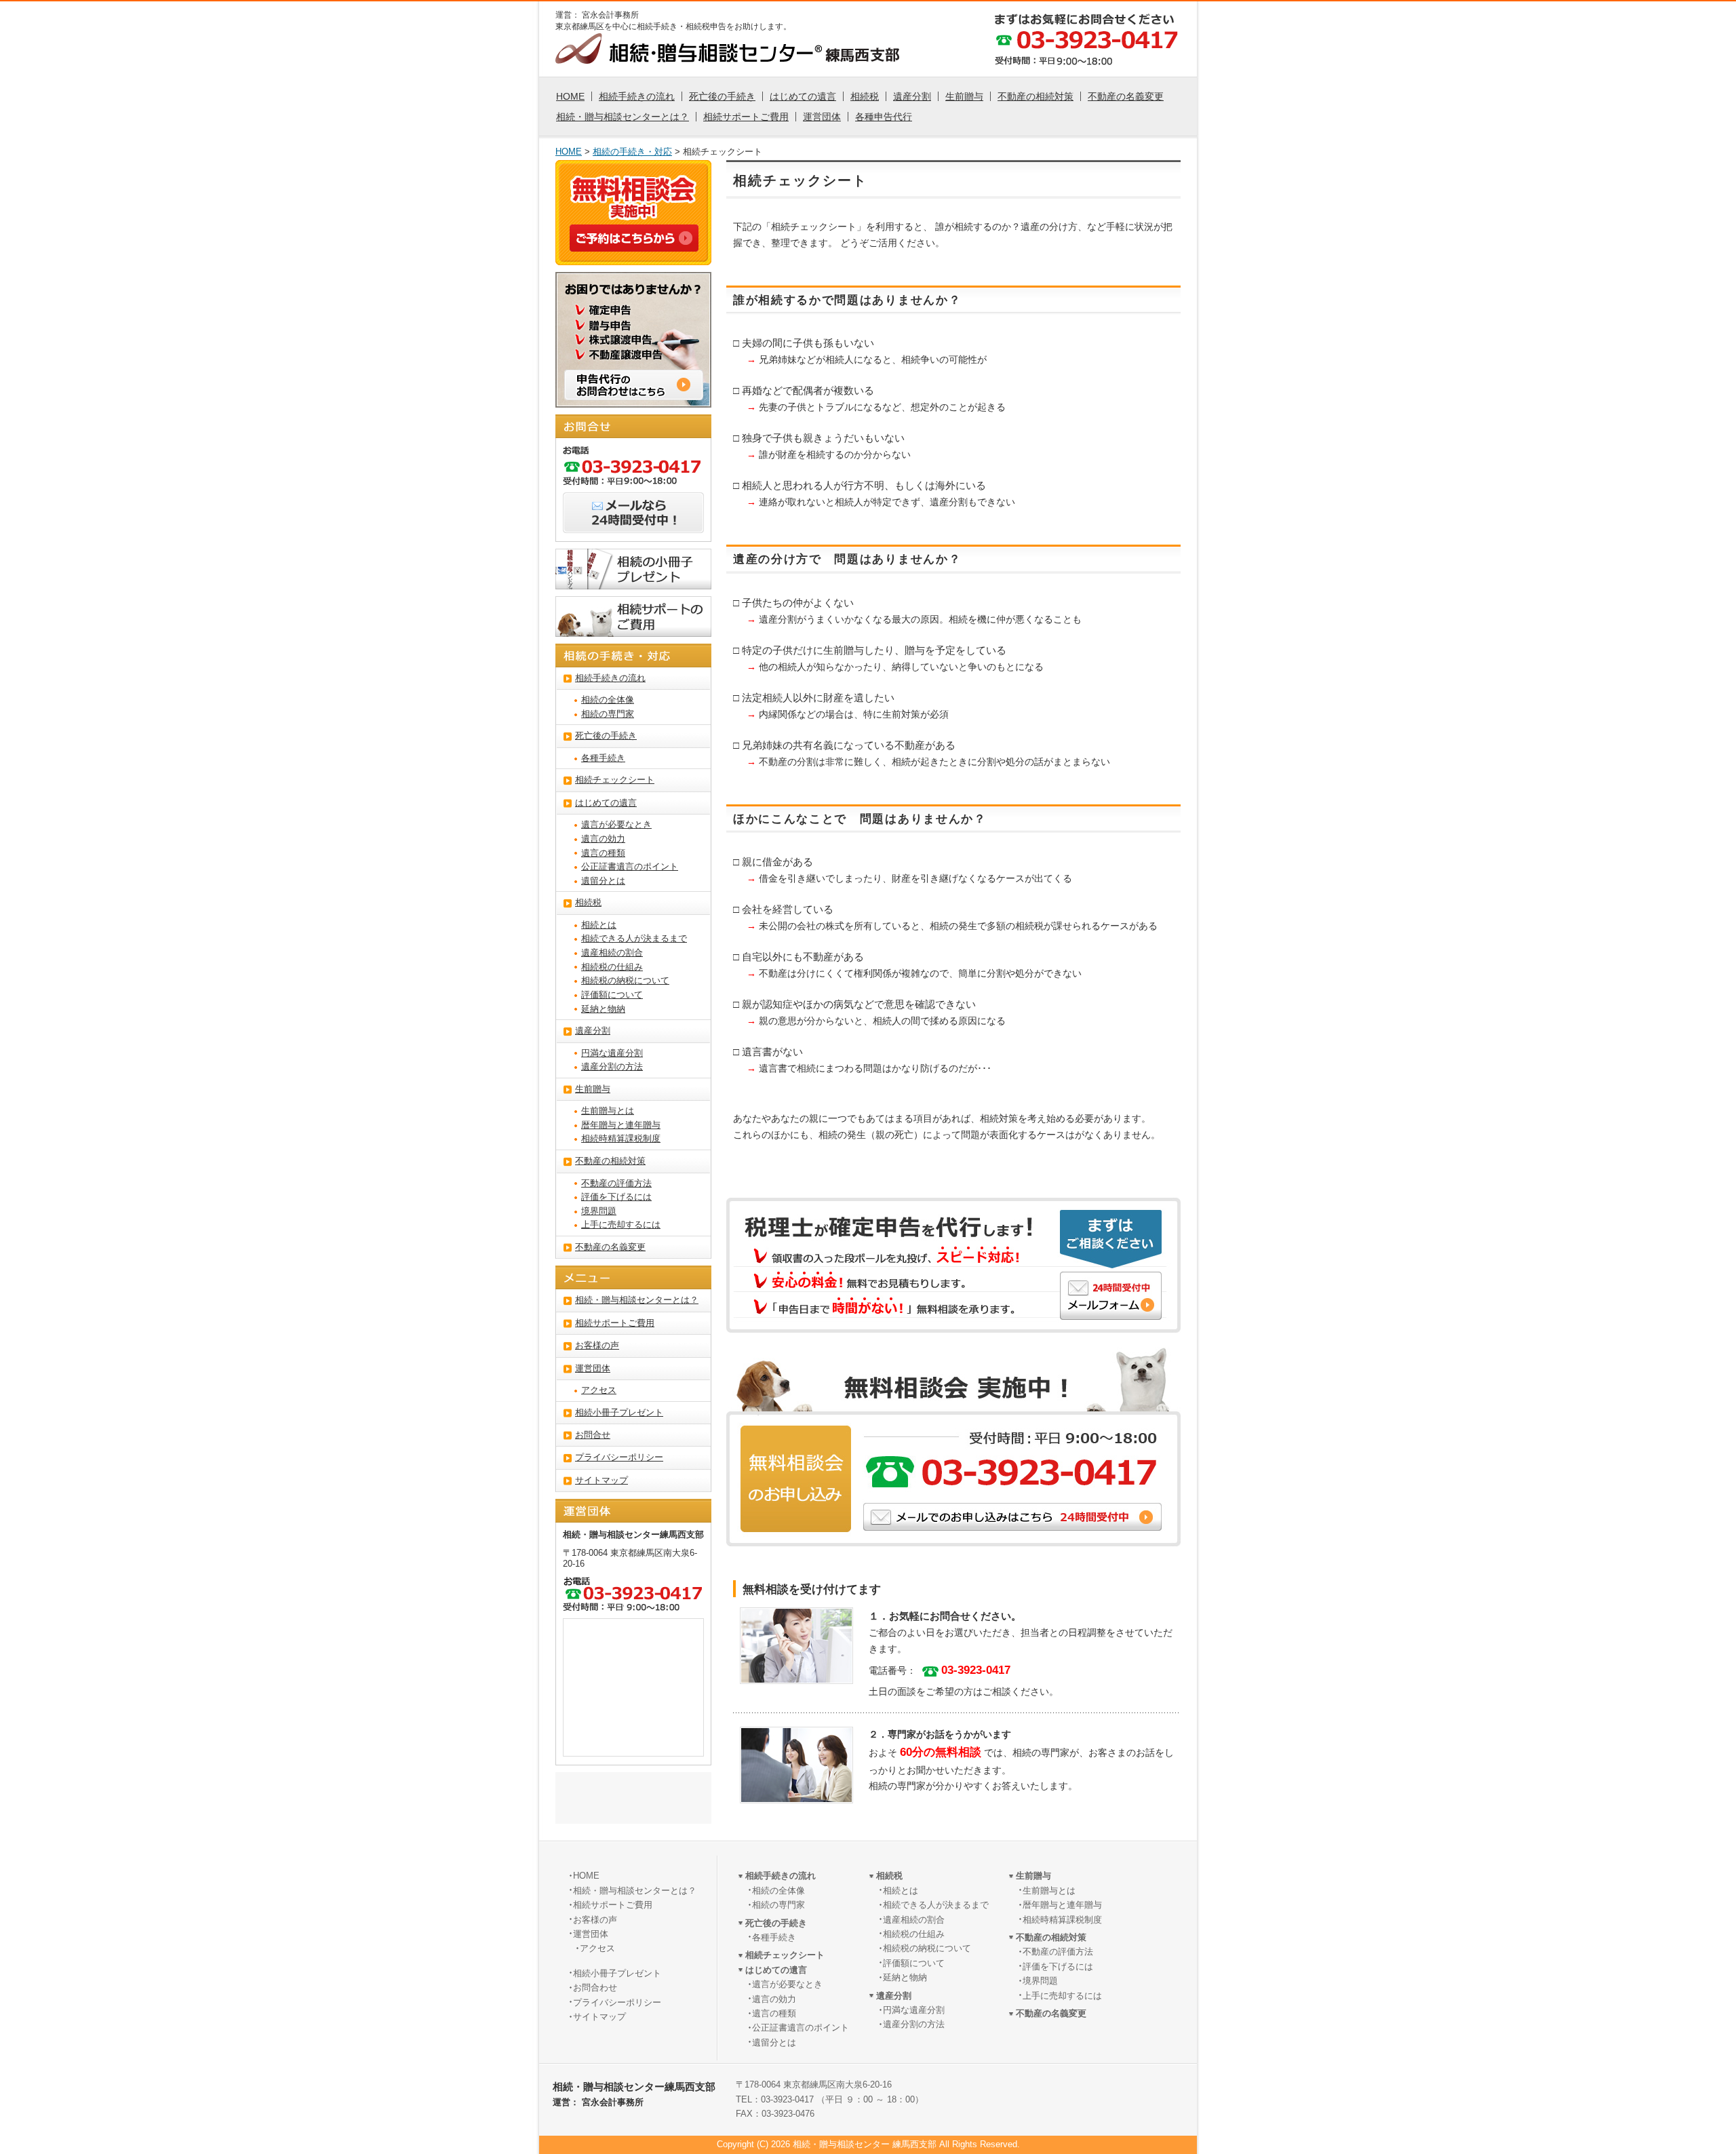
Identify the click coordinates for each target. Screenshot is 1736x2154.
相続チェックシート (615, 780)
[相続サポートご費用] (633, 629)
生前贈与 (964, 96)
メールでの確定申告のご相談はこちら (1111, 1296)
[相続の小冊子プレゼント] (633, 581)
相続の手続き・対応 (632, 152)
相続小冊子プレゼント (619, 1413)
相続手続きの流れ (637, 96)
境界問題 (599, 1211)
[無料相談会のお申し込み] (634, 243)
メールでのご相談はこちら (1012, 1517)
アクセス (599, 1390)
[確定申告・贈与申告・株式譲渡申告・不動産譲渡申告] (633, 399)
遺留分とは (603, 881)
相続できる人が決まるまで (634, 939)
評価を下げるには (616, 1197)
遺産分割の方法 (612, 1067)
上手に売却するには (621, 1225)
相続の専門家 (608, 714)
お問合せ (593, 1435)
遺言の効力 (603, 839)
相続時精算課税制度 (621, 1139)
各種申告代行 (884, 117)
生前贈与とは (608, 1111)
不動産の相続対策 (1035, 96)
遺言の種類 (603, 853)
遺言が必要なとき (616, 825)
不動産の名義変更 (1126, 96)
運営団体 (822, 117)
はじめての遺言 (803, 96)
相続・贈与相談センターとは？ (623, 117)
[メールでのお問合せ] (633, 525)
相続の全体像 (608, 700)
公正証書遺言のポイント (630, 867)
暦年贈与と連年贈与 (621, 1125)
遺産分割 (912, 96)
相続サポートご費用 (746, 117)
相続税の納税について (625, 981)
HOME (570, 96)
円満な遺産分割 (612, 1053)
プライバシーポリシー (619, 1457)
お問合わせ (595, 1988)
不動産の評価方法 (616, 1183)
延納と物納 (603, 1009)
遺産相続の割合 (612, 953)
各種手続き (603, 758)
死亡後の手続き (722, 96)
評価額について (612, 995)
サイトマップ (601, 1481)
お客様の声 (597, 1346)
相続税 (865, 96)
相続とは (599, 925)
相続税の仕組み (612, 967)
